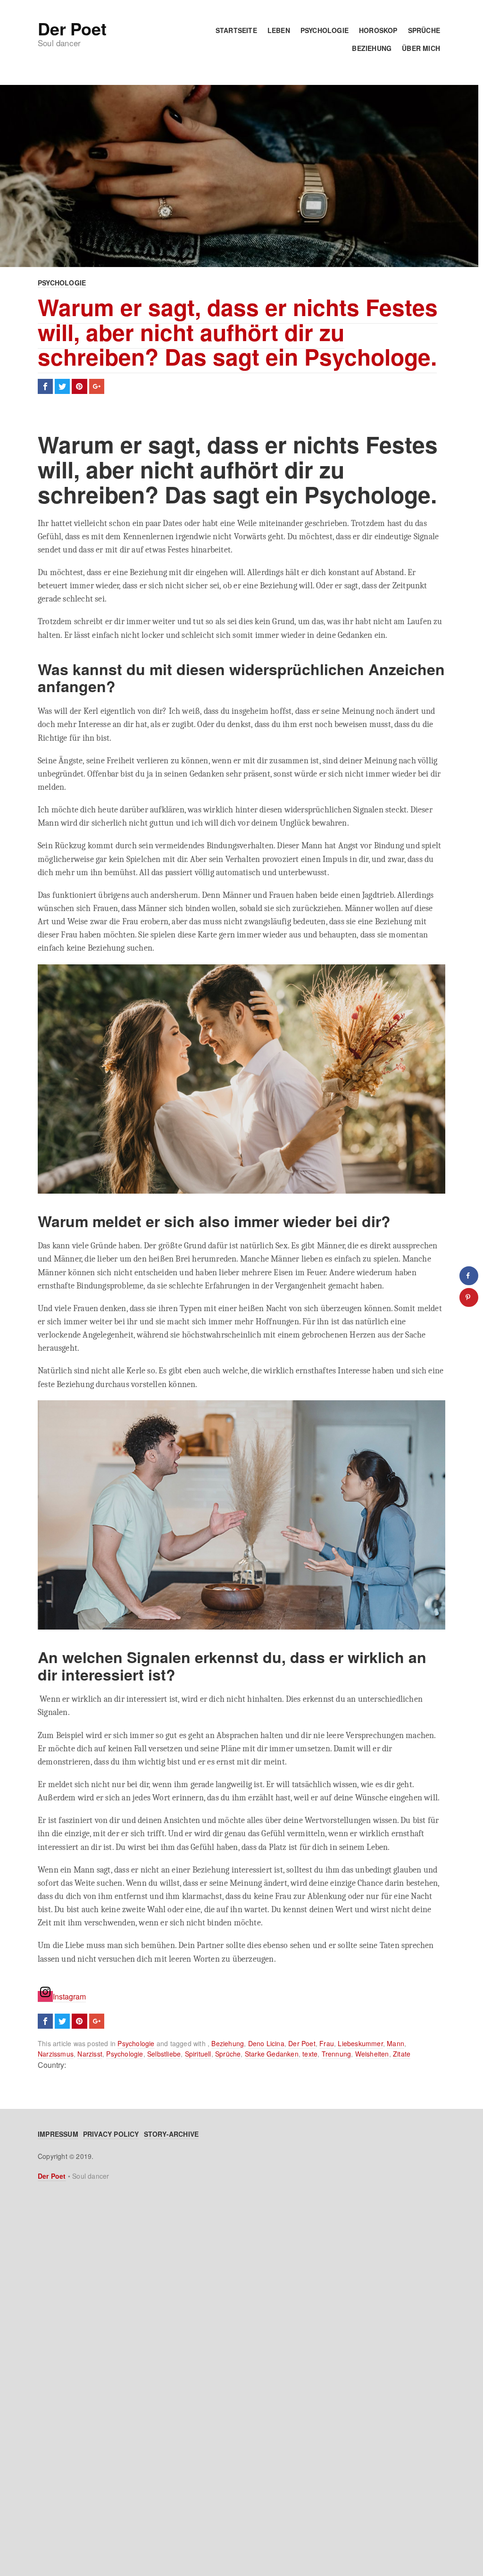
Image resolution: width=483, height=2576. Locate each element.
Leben (279, 30)
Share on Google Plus (97, 386)
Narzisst (90, 2054)
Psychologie (325, 30)
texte (310, 2054)
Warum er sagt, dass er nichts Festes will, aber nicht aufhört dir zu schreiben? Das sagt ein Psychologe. (238, 332)
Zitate (402, 2054)
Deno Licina (266, 2043)
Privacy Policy (111, 2134)
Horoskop (378, 30)
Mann (396, 2043)
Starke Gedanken (272, 2054)
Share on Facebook (45, 386)
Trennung (337, 2054)
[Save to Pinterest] (469, 1297)
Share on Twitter (62, 386)
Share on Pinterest (79, 386)
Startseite (236, 30)
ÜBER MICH (421, 48)
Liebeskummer (360, 2043)
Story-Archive (171, 2134)
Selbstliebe (164, 2054)
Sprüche (424, 30)
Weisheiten (372, 2054)
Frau (327, 2043)
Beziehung (372, 48)
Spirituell (198, 2054)
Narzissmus (56, 2054)
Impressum (58, 2134)
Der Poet (72, 28)
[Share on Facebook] (469, 1276)
